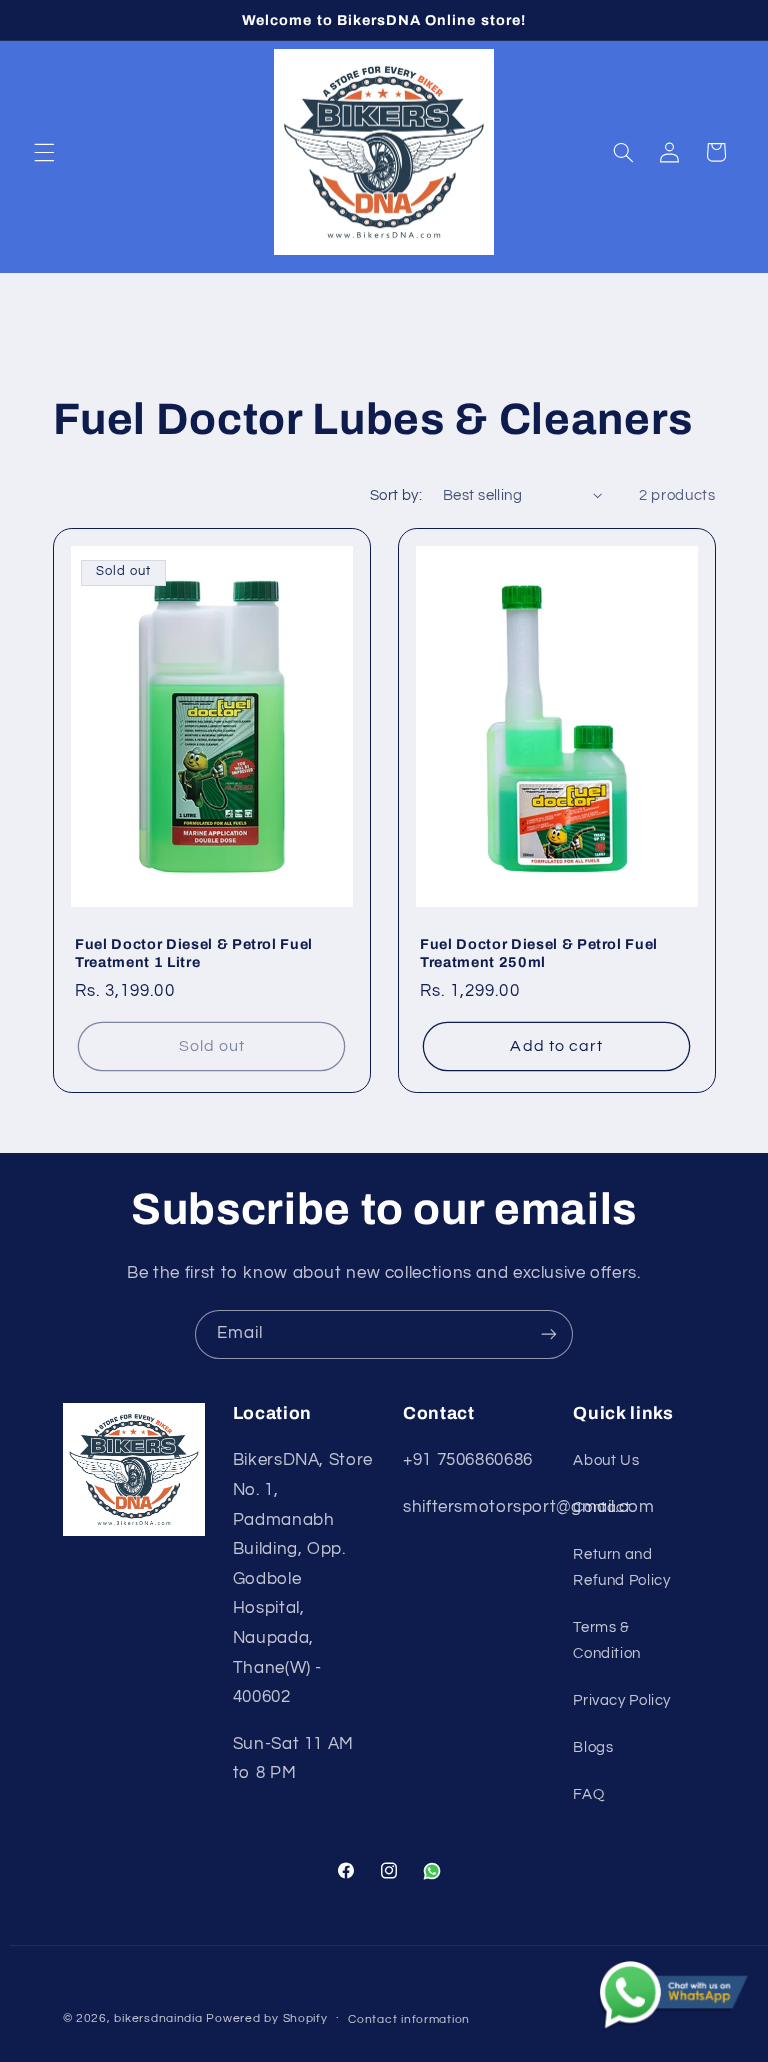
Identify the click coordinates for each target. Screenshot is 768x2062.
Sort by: (396, 495)
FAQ (588, 1794)
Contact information (409, 2019)
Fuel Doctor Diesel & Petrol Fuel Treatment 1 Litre (194, 953)
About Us (606, 1460)
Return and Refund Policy (621, 1567)
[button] (44, 152)
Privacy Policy (622, 1700)
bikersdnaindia (158, 2018)
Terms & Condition (607, 1640)
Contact (601, 1507)
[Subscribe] (549, 1334)
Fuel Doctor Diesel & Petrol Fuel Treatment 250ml (539, 953)
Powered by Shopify (266, 2018)
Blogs (593, 1747)
